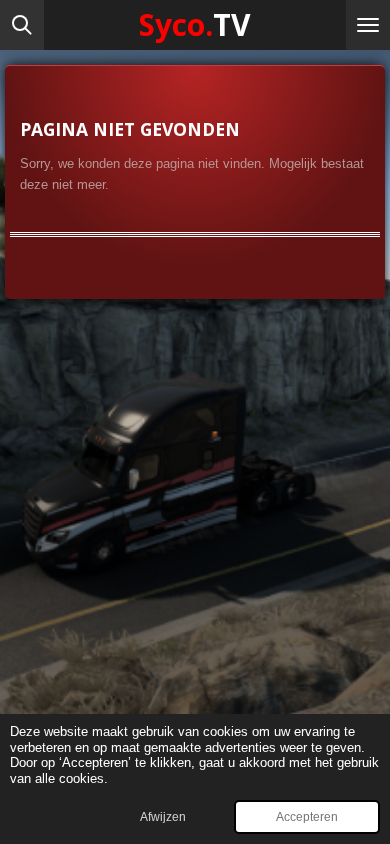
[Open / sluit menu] (368, 25)
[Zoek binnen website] (22, 25)
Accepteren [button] (307, 816)
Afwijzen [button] (163, 816)
